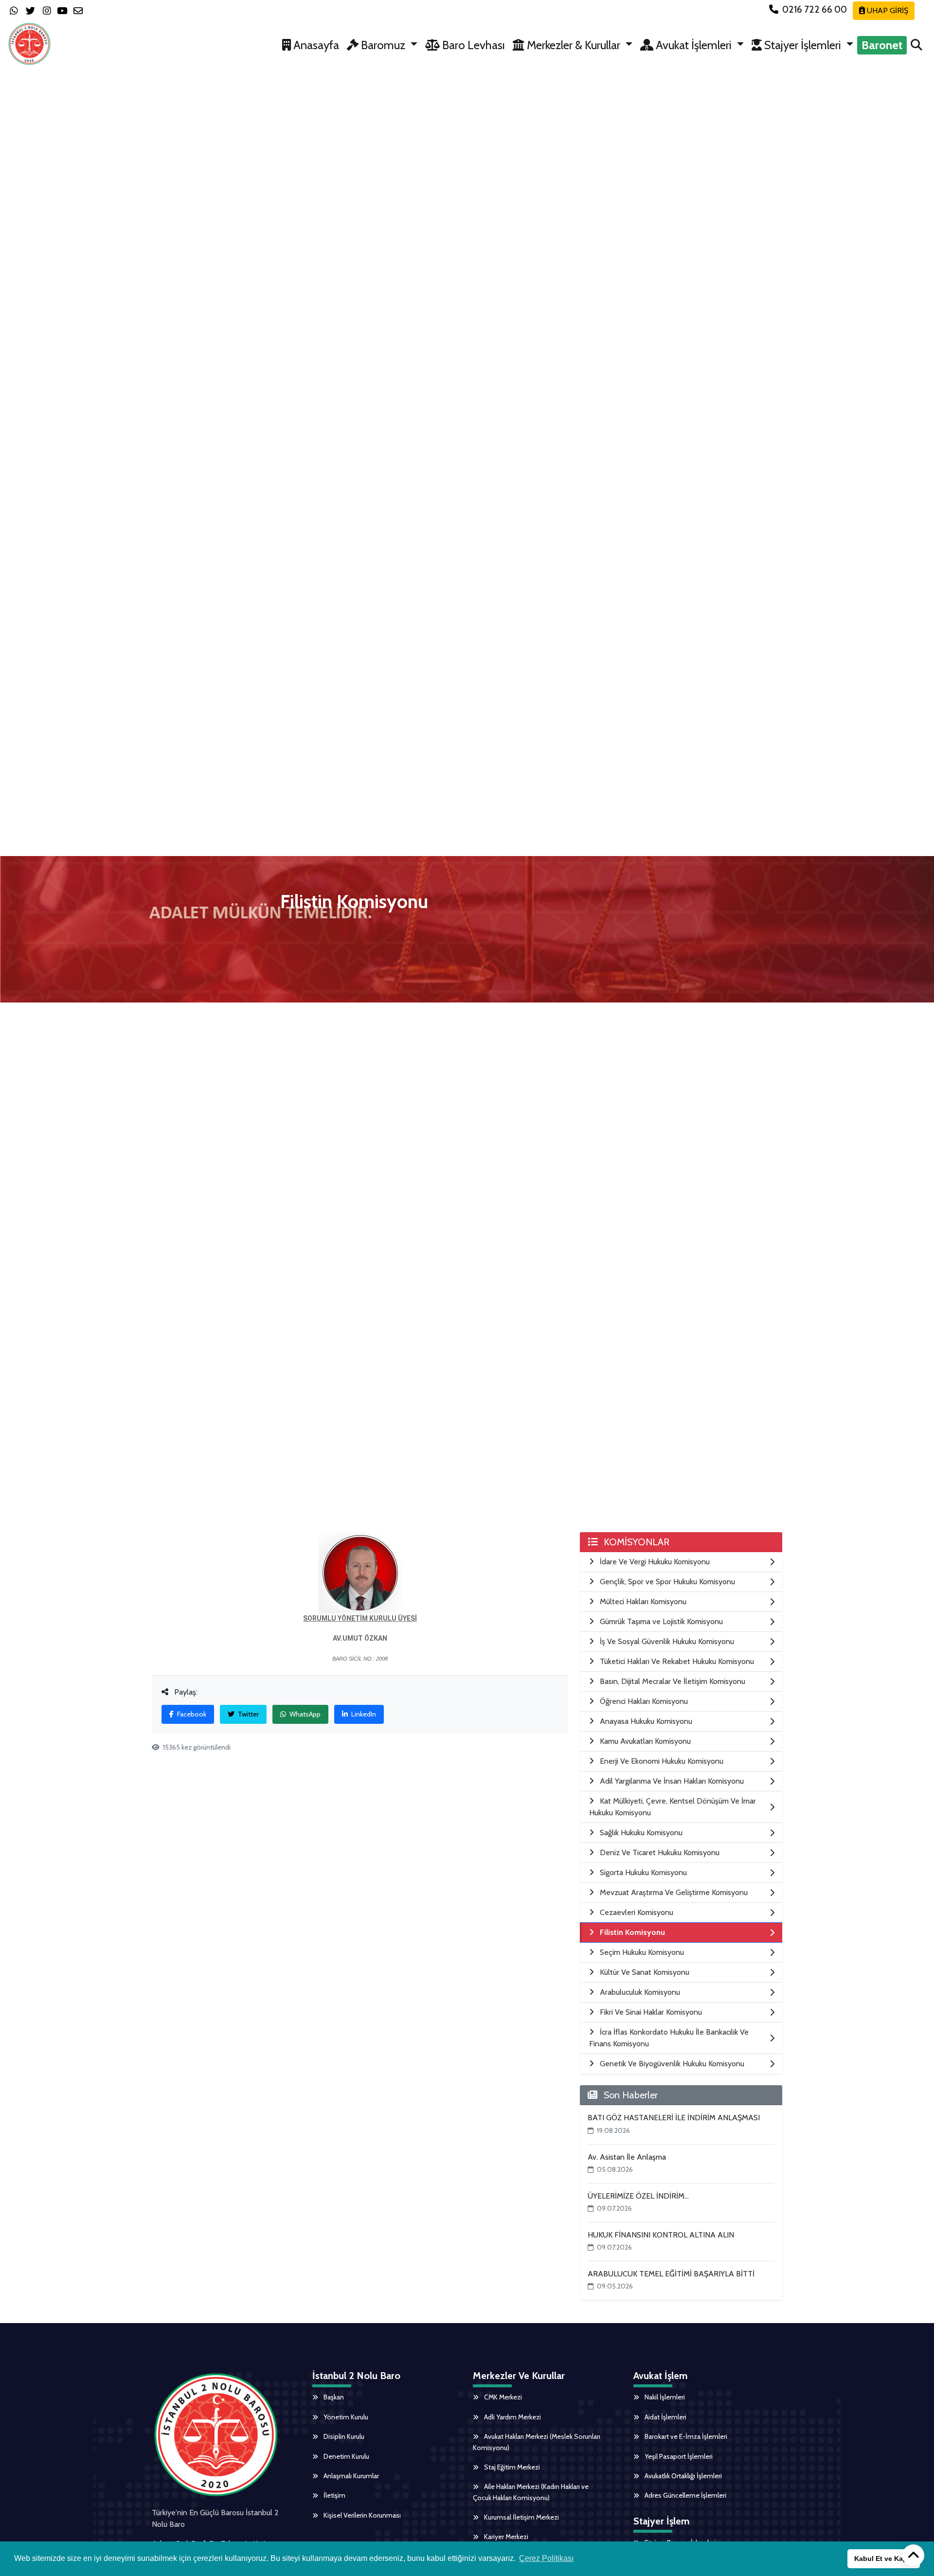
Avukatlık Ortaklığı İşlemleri (683, 2476)
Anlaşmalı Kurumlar (350, 2476)
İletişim (334, 2495)
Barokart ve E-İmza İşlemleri (685, 2436)
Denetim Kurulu (346, 2456)
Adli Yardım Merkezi (512, 2417)
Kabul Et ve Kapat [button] (884, 2558)
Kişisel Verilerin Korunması (361, 2515)
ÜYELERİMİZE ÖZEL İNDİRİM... (638, 2196)
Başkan (333, 2397)
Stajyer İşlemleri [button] (803, 45)
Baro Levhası (472, 45)
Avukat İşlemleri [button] (694, 45)
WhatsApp (304, 1714)
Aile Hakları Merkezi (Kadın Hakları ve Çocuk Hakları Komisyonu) (531, 2492)
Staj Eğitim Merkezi (511, 2467)
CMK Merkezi (502, 2397)
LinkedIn (363, 1714)
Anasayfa (315, 45)
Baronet (882, 45)
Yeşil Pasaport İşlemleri (678, 2456)
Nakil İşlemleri (664, 2397)
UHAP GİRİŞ (887, 10)
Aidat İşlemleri (665, 2417)
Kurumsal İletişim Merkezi (521, 2517)
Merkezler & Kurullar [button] (574, 45)
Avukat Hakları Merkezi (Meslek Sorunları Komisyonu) (537, 2442)
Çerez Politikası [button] (546, 2558)
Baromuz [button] (383, 45)
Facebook (191, 1714)
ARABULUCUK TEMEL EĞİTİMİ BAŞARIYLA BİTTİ (671, 2274)
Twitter (248, 1714)
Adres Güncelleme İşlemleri (685, 2495)
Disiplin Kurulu (343, 2436)
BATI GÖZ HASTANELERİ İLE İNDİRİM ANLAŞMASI (674, 2118)
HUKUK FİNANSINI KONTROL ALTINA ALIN (661, 2235)
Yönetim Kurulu (345, 2417)
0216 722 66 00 (815, 9)
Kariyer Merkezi (505, 2537)
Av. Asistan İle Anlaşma (627, 2157)
